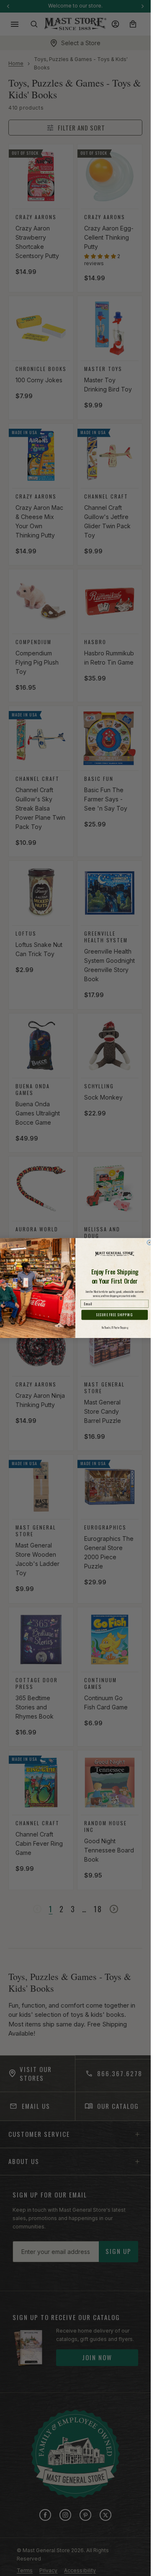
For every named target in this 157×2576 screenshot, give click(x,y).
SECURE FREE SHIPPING (115, 1315)
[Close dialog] (149, 1243)
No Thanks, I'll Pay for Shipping (115, 1328)
